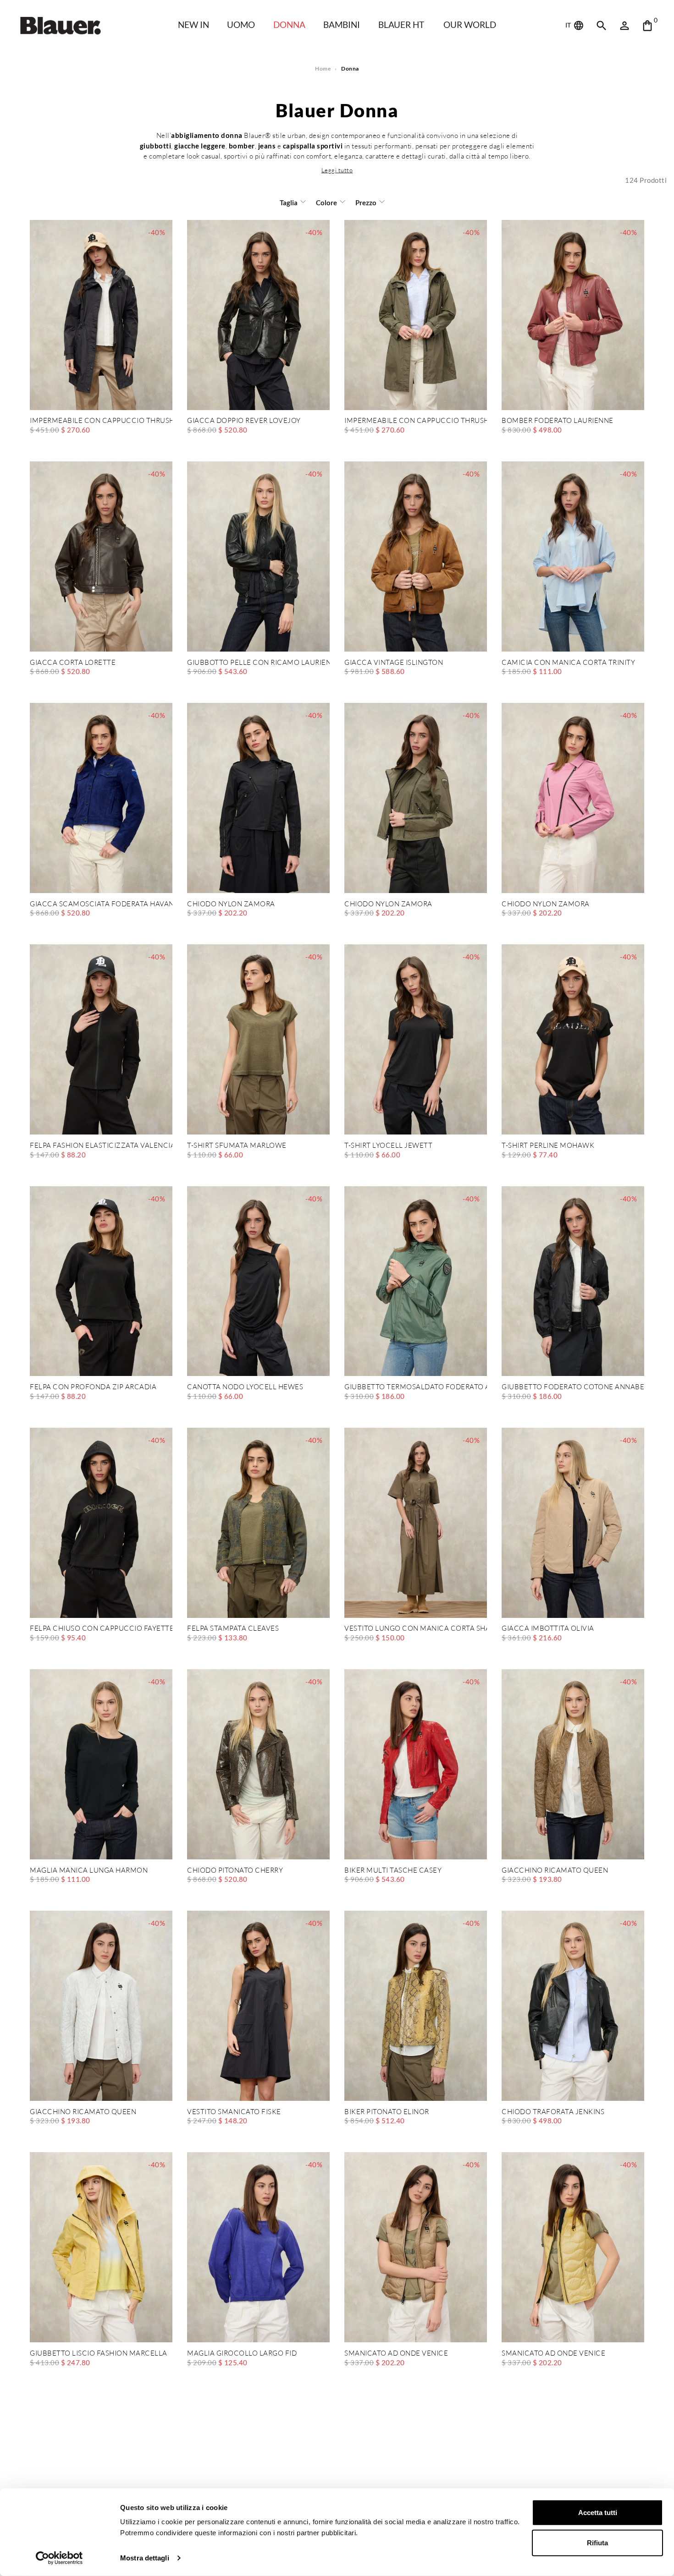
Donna (289, 25)
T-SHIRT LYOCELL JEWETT (388, 1146)
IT (569, 25)
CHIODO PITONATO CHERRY (235, 1871)
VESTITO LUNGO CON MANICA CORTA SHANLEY (416, 1629)
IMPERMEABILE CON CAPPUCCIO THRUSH (101, 421)
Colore (326, 203)
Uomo (241, 25)
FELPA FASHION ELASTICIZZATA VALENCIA (101, 1146)
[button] (337, 170)
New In (193, 25)
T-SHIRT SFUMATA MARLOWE (237, 1146)
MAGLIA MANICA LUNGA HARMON (89, 1871)
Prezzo (366, 203)
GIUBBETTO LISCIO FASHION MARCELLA (99, 2354)
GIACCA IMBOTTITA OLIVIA (548, 1629)
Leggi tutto (337, 170)
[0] (647, 26)
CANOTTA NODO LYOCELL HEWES (245, 1387)
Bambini (342, 25)
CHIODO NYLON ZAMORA (231, 904)
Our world (470, 25)
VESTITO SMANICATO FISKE (234, 2112)
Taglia (289, 203)
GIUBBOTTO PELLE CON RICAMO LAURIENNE (258, 663)
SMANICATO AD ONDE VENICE (396, 2354)
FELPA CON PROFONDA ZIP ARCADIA (93, 1387)
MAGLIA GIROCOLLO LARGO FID (242, 2354)
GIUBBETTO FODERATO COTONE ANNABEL (573, 1387)
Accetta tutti (598, 2513)
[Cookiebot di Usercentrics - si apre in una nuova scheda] (59, 2558)
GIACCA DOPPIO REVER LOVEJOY (244, 421)
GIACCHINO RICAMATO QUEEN (555, 1871)
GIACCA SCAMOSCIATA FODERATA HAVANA (101, 904)
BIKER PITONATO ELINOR (387, 2112)
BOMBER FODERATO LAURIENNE (558, 421)
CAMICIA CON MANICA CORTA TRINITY (568, 663)
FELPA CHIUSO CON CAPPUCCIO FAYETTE (101, 1629)
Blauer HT (401, 25)
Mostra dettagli (145, 2558)
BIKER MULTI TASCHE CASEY (393, 1871)
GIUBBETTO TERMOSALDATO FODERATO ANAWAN (416, 1387)
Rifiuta (597, 2542)
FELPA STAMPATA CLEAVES (233, 1629)
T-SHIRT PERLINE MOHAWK (548, 1146)
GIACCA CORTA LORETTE (73, 663)
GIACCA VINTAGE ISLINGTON (394, 663)
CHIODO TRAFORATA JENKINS (553, 2112)
